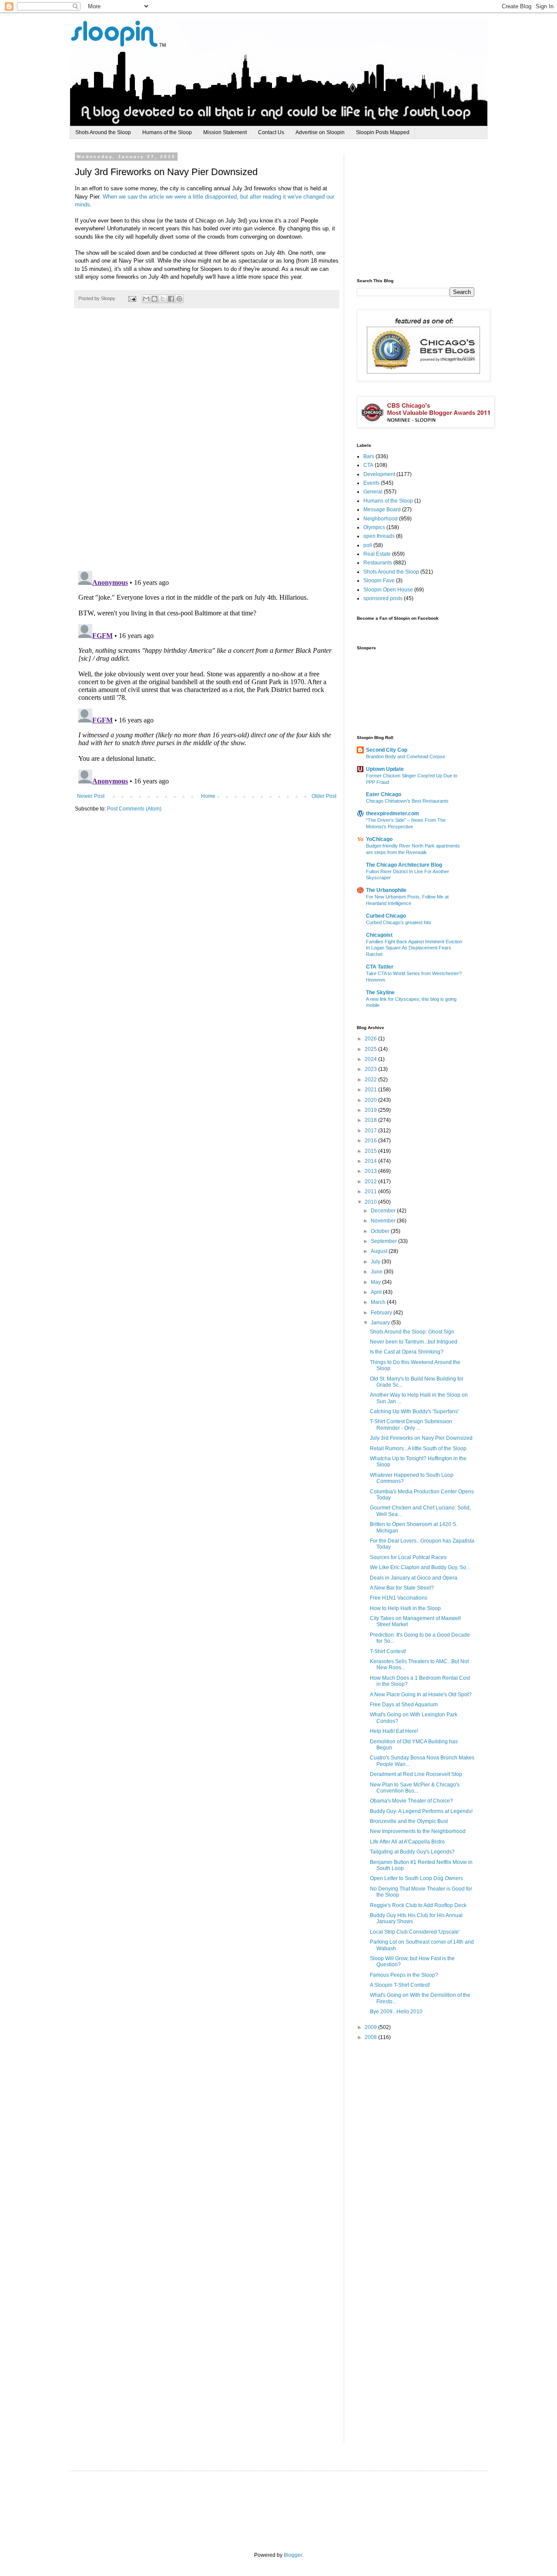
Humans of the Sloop (167, 132)
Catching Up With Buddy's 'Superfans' (414, 1411)
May (376, 1282)
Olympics (374, 527)
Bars (369, 456)
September (384, 1241)
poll (368, 545)
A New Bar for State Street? (402, 1588)
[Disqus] (207, 444)
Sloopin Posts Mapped (383, 132)
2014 (371, 1161)
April (377, 1292)
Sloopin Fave (379, 581)
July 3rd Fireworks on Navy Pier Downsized (421, 1438)
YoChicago (379, 839)
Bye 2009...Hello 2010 (396, 2012)
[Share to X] (163, 299)
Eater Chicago (384, 794)
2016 (371, 1141)
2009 (371, 2027)
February (382, 1313)
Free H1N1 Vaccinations (399, 1598)
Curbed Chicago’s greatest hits (399, 922)
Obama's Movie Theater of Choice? (411, 1801)
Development (379, 474)
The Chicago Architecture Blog (404, 865)
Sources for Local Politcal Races (408, 1557)
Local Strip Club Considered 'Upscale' (415, 1932)
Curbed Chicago (386, 916)
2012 (371, 1182)
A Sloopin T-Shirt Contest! (400, 1985)
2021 (371, 1090)
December (384, 1211)
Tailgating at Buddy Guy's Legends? (412, 1852)
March (379, 1302)
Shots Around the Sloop (103, 132)
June (377, 1272)
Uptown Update (385, 769)
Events (371, 483)
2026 (371, 1039)
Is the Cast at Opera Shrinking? (407, 1352)
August (380, 1251)
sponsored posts (383, 598)
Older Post (324, 796)
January (381, 1323)
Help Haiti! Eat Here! (394, 1731)
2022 (371, 1080)
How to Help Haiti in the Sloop (405, 1608)
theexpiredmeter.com (393, 814)
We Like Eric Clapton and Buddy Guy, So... (420, 1567)
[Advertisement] (422, 209)
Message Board (382, 510)
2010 (371, 1202)
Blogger (293, 2555)
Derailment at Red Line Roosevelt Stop (416, 1774)
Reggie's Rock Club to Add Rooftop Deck (418, 1905)
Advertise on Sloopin (320, 132)
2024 (371, 1059)
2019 (371, 1110)
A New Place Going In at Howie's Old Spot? (421, 1695)
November (384, 1221)
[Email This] (146, 299)
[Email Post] (132, 298)
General (373, 492)
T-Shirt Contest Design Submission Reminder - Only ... (411, 1425)
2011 (371, 1192)
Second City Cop (387, 750)
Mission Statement (225, 132)
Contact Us (271, 132)
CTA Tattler (380, 967)
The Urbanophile (386, 890)
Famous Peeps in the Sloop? (404, 1975)
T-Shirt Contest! (388, 1651)
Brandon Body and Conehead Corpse (406, 756)
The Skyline (380, 993)
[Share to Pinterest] (179, 299)
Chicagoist (379, 935)
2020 (371, 1100)
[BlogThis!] (154, 299)
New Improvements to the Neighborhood (418, 1831)
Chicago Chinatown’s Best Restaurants (407, 801)
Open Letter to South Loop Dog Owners (416, 1878)
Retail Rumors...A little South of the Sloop (418, 1448)
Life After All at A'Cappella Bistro (407, 1842)
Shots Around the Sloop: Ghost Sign (412, 1332)
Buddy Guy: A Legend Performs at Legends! (421, 1811)
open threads (379, 536)
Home (208, 796)
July (376, 1262)
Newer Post (91, 796)
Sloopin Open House (388, 590)
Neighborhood (381, 519)
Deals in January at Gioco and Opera (414, 1578)
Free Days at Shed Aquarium (404, 1705)
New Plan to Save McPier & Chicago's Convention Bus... (415, 1788)
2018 (371, 1120)
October (381, 1231)
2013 (371, 1171)
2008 (371, 2037)
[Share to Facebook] (171, 299)
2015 (371, 1151)
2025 (371, 1049)
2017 (371, 1131)
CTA (368, 465)
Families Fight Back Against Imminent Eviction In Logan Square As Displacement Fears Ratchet (414, 948)
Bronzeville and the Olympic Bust (409, 1821)
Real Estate (377, 554)
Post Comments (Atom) (134, 809)
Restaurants (378, 563)
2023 (371, 1069)
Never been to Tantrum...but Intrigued (414, 1342)
